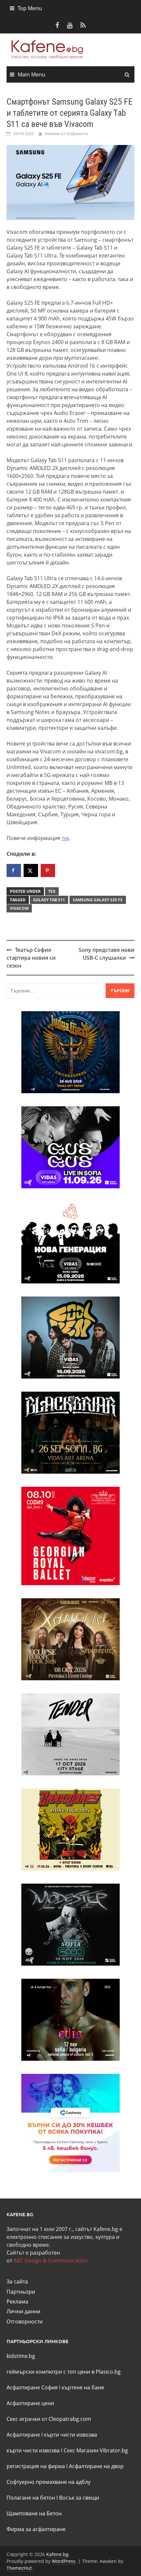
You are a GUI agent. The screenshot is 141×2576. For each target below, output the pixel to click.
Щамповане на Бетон (34, 2513)
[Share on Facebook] (14, 870)
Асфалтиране (23, 2435)
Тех (52, 891)
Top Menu (30, 8)
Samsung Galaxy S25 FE (98, 900)
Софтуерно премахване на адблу (49, 2482)
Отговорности (25, 2321)
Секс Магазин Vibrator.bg (96, 2450)
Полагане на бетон (31, 2498)
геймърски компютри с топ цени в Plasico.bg (64, 2372)
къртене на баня (83, 2387)
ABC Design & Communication (51, 2260)
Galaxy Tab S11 (49, 900)
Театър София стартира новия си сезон (31, 958)
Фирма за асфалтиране (36, 2529)
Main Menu (31, 74)
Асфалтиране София (32, 2387)
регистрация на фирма (36, 2466)
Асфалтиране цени (30, 2403)
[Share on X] (31, 870)
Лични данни (23, 2311)
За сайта (17, 2281)
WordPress (64, 2561)
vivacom (19, 908)
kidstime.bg (21, 2356)
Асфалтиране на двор (96, 2466)
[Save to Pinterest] (48, 870)
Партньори (21, 2292)
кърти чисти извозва (70, 2435)
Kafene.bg (57, 2554)
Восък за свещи (79, 2498)
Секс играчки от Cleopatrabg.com (49, 2419)
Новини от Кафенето (66, 133)
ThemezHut (19, 2568)
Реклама (17, 2301)
